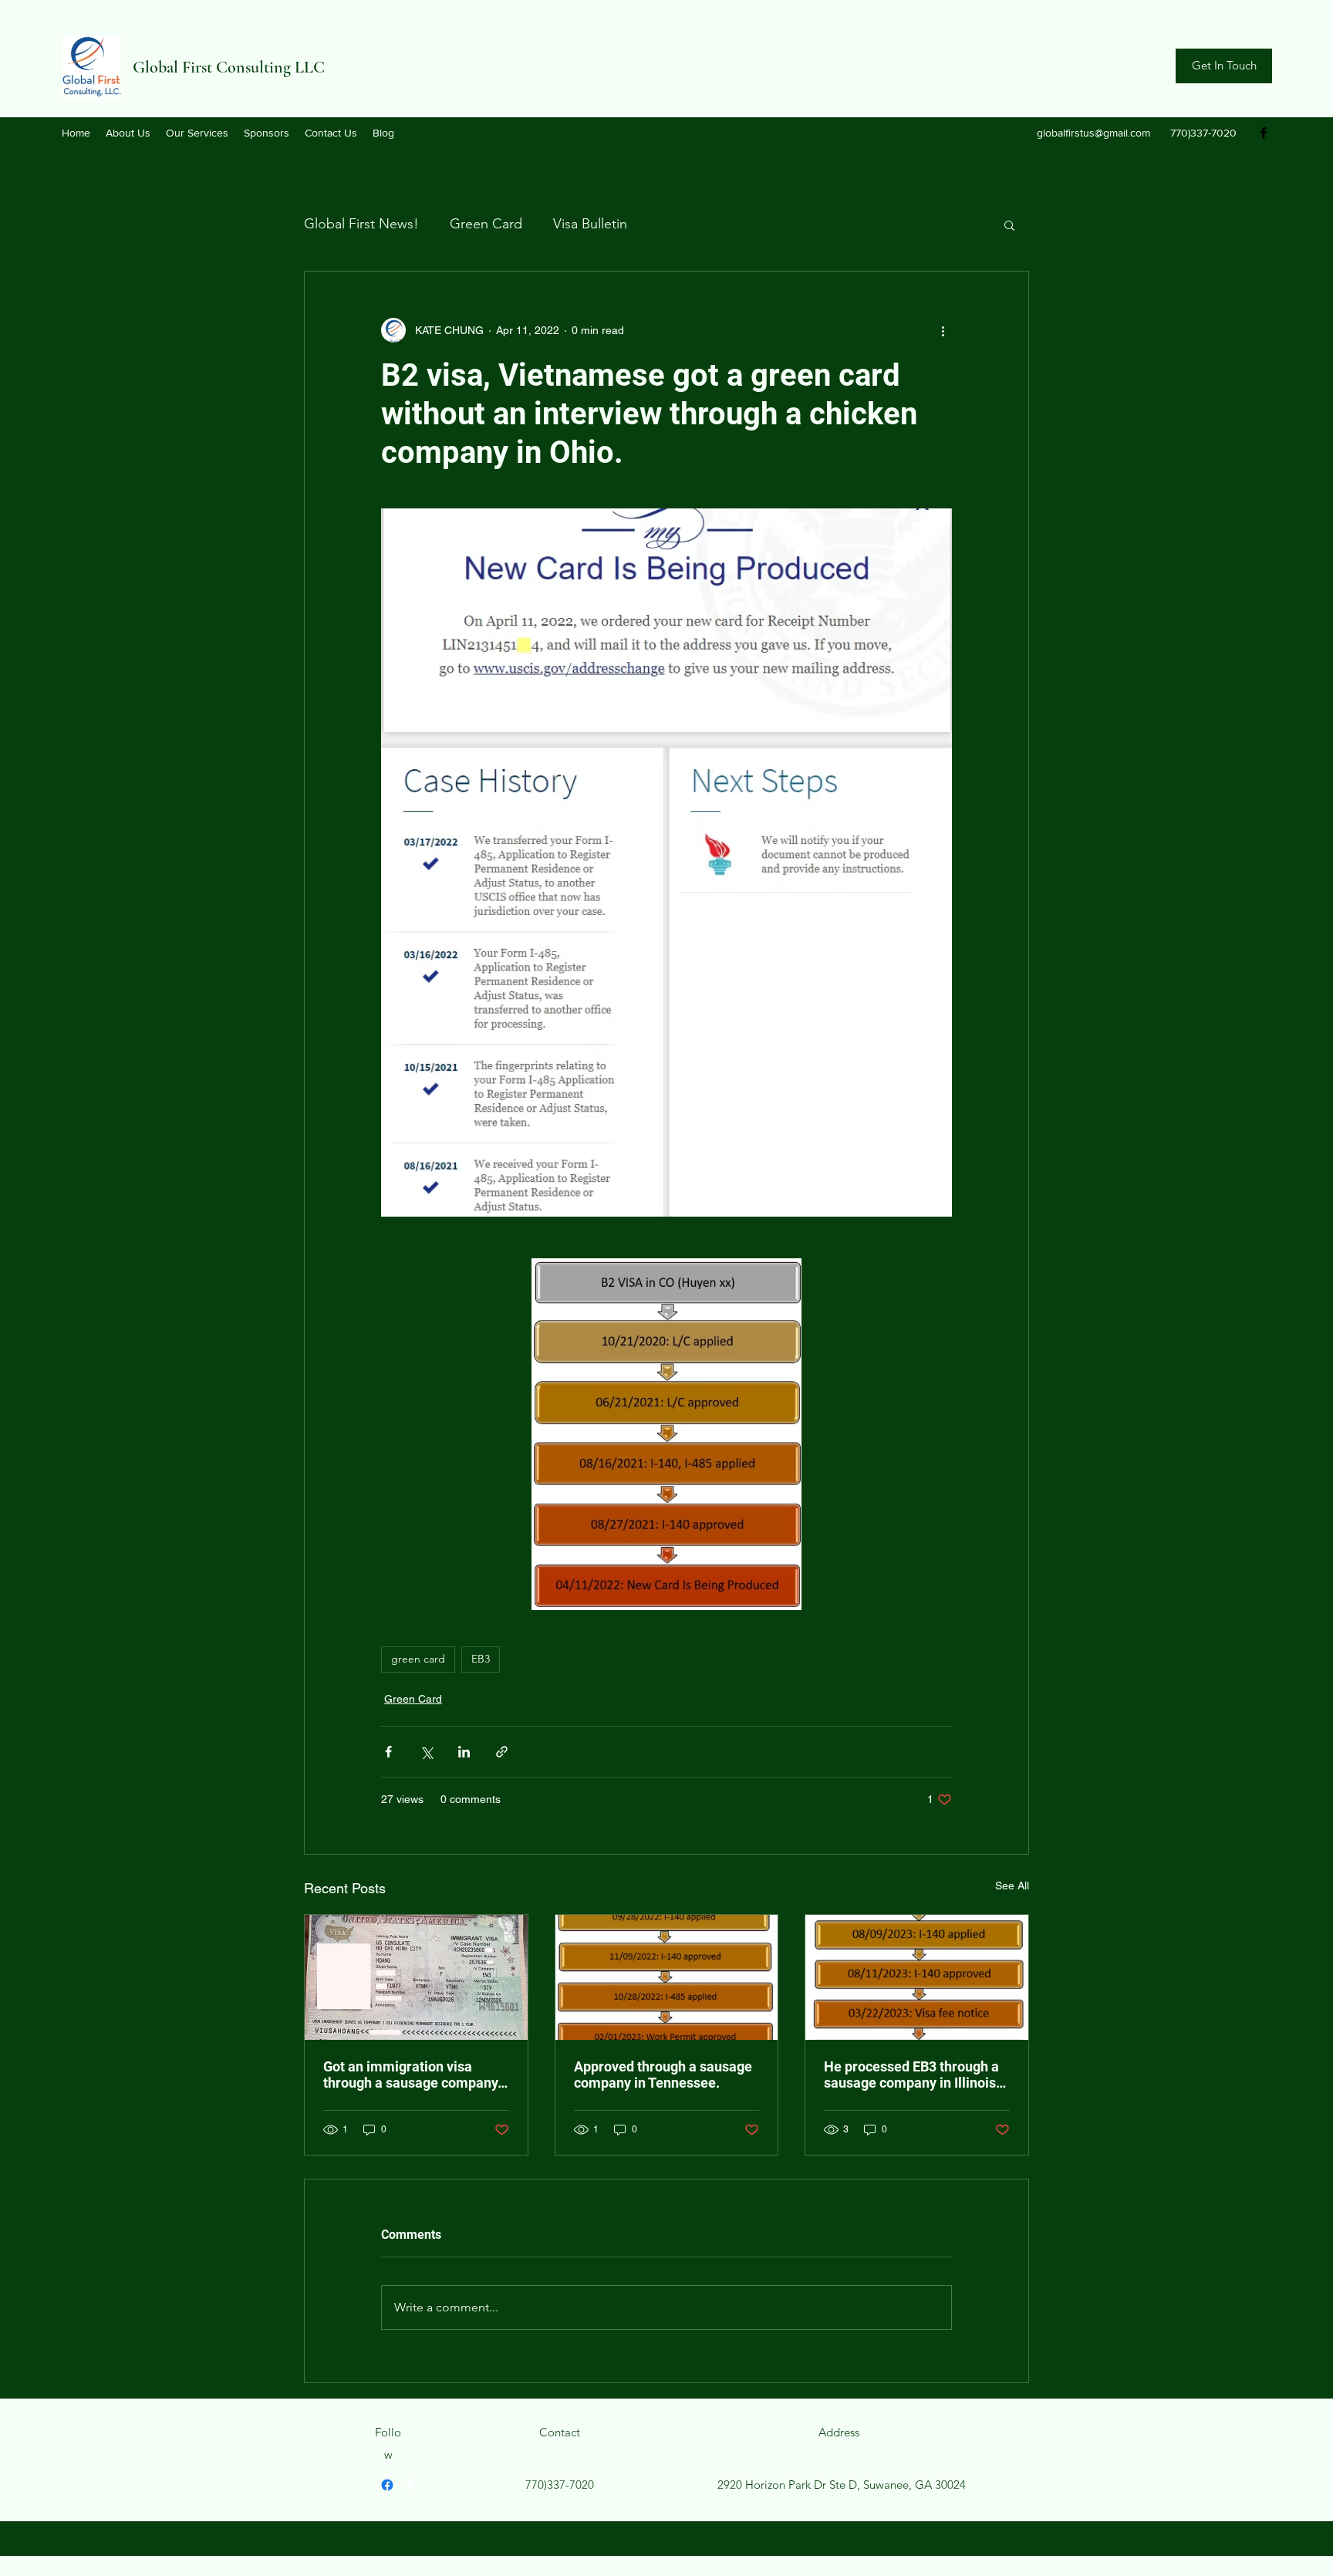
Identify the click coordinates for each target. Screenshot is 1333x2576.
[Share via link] (502, 1752)
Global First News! (361, 224)
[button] (1009, 225)
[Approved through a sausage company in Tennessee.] (667, 1977)
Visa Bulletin (590, 224)
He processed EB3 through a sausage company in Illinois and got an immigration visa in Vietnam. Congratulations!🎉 (913, 2075)
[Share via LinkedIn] (464, 1752)
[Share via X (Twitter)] (426, 1752)
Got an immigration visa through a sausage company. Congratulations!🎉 (412, 2075)
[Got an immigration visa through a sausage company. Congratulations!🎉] (416, 1977)
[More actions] (943, 330)
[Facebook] (1264, 133)
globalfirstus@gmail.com (1093, 133)
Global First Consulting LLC (229, 67)
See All (1012, 1886)
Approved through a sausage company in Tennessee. (663, 2075)
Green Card (486, 224)
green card (418, 1659)
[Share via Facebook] (388, 1752)
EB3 (481, 1659)
